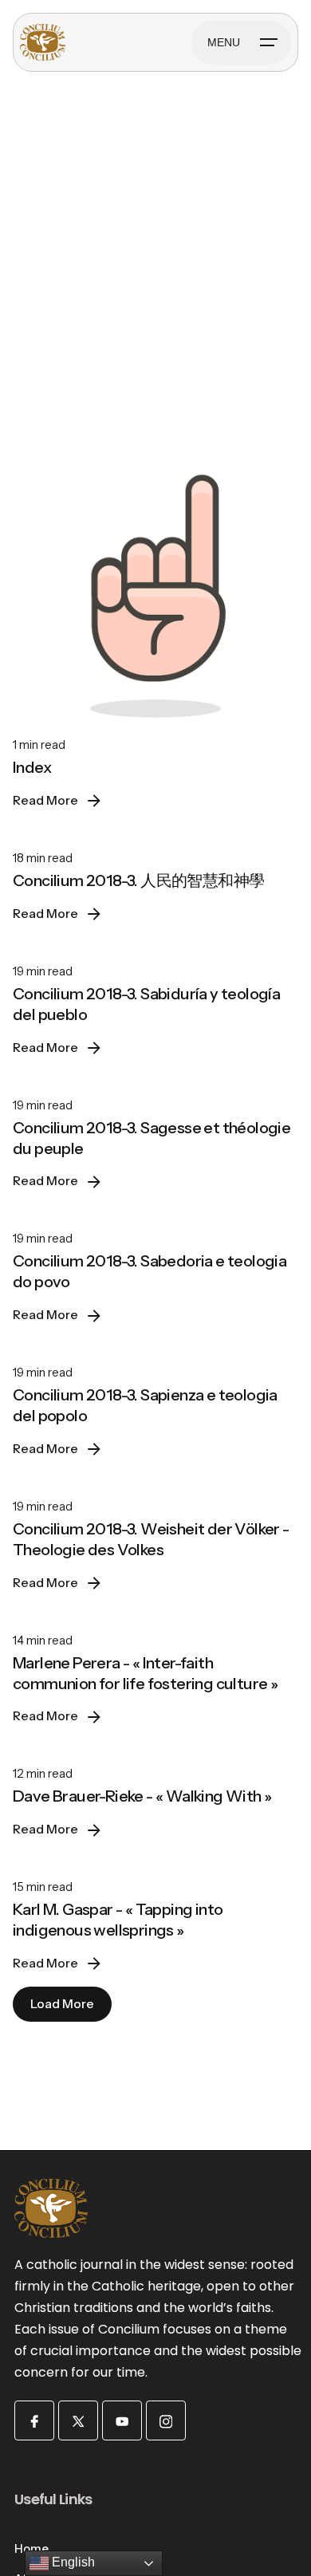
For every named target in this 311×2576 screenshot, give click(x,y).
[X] (78, 2420)
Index (32, 767)
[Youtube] (122, 2420)
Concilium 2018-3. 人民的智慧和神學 (138, 880)
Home (31, 2549)
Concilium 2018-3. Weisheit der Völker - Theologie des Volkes (151, 1539)
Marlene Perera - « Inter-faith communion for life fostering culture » (145, 1673)
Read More (45, 800)
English (72, 2562)
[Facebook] (34, 2420)
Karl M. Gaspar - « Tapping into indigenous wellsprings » (118, 1920)
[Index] (155, 581)
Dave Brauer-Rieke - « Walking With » (142, 1796)
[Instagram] (166, 2420)
